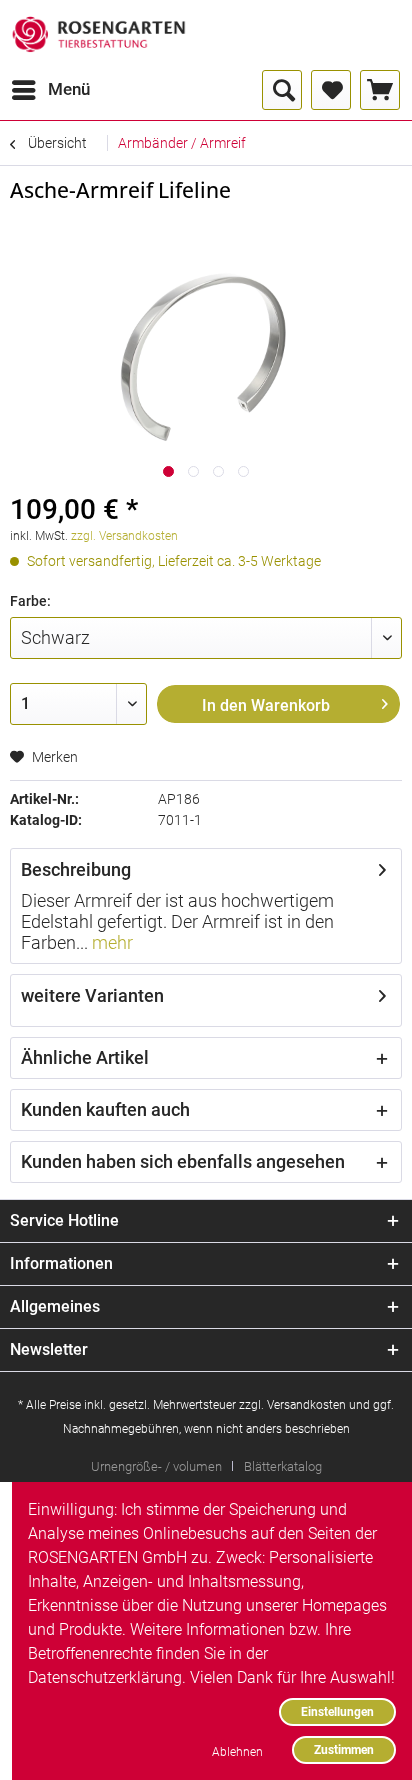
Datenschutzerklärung (105, 1677)
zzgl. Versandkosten (124, 536)
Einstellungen (337, 1711)
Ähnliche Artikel (85, 1057)
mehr (110, 942)
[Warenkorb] (380, 90)
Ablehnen (237, 1751)
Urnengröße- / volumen (156, 1466)
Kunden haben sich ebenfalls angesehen (183, 1161)
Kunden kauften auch (105, 1109)
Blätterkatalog (283, 1466)
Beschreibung (76, 869)
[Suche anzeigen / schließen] (282, 90)
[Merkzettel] (331, 90)
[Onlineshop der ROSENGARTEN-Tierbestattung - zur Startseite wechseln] (98, 35)
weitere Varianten (92, 995)
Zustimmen (344, 1749)
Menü (69, 89)
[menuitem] (50, 90)
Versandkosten (306, 1405)
